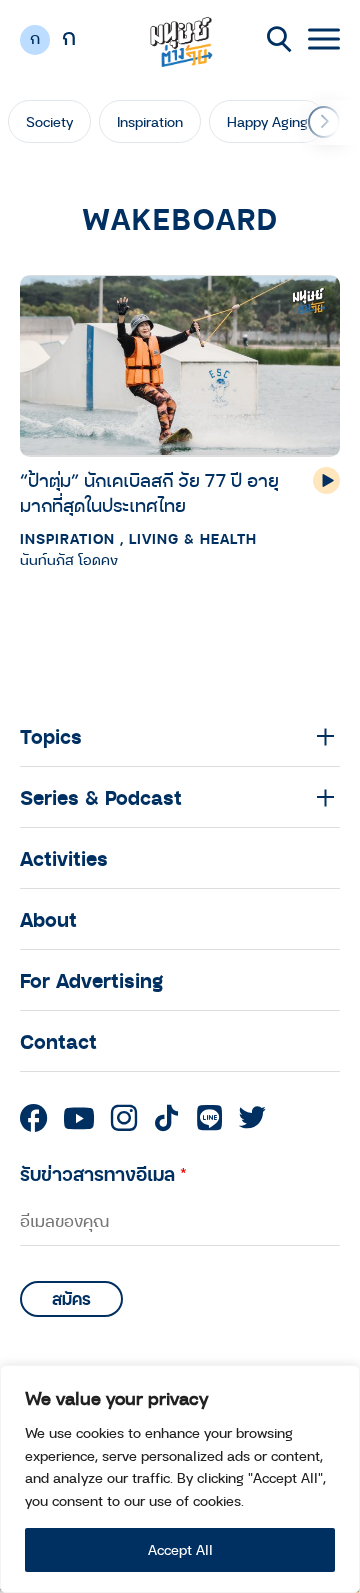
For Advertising (91, 980)
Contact (58, 1041)
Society (49, 121)
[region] (180, 1479)
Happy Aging (267, 121)
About (48, 919)
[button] (324, 122)
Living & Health (193, 538)
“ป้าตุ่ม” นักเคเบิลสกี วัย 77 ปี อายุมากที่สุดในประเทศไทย (149, 493)
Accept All (180, 1549)
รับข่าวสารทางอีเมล (103, 1173)
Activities (64, 858)
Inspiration (150, 121)
